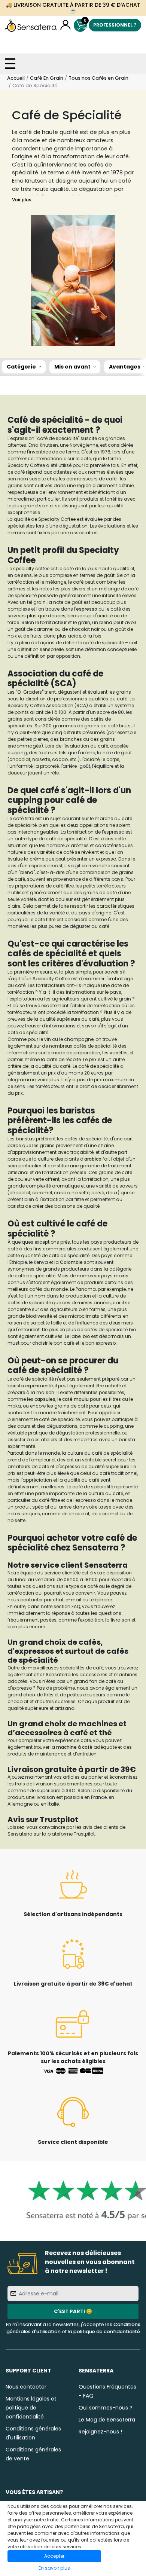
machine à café (74, 1747)
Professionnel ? (115, 25)
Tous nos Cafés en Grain (98, 78)
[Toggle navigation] (10, 64)
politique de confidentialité (107, 2331)
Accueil (16, 78)
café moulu (75, 1399)
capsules (45, 1399)
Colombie (72, 1262)
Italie (53, 1804)
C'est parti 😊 (73, 2311)
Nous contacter (26, 2387)
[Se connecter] (65, 25)
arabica (93, 1159)
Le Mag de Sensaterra (107, 2420)
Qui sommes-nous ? (106, 2408)
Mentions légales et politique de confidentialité (31, 2408)
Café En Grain (47, 78)
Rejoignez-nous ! (100, 2432)
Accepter (54, 2556)
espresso (87, 609)
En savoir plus (54, 2568)
